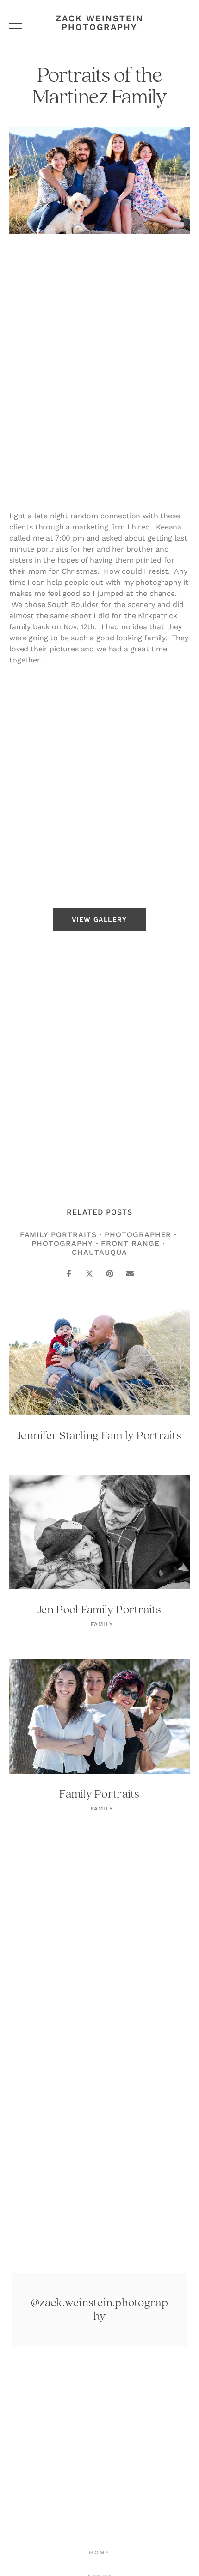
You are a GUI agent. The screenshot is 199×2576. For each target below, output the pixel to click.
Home (99, 2552)
